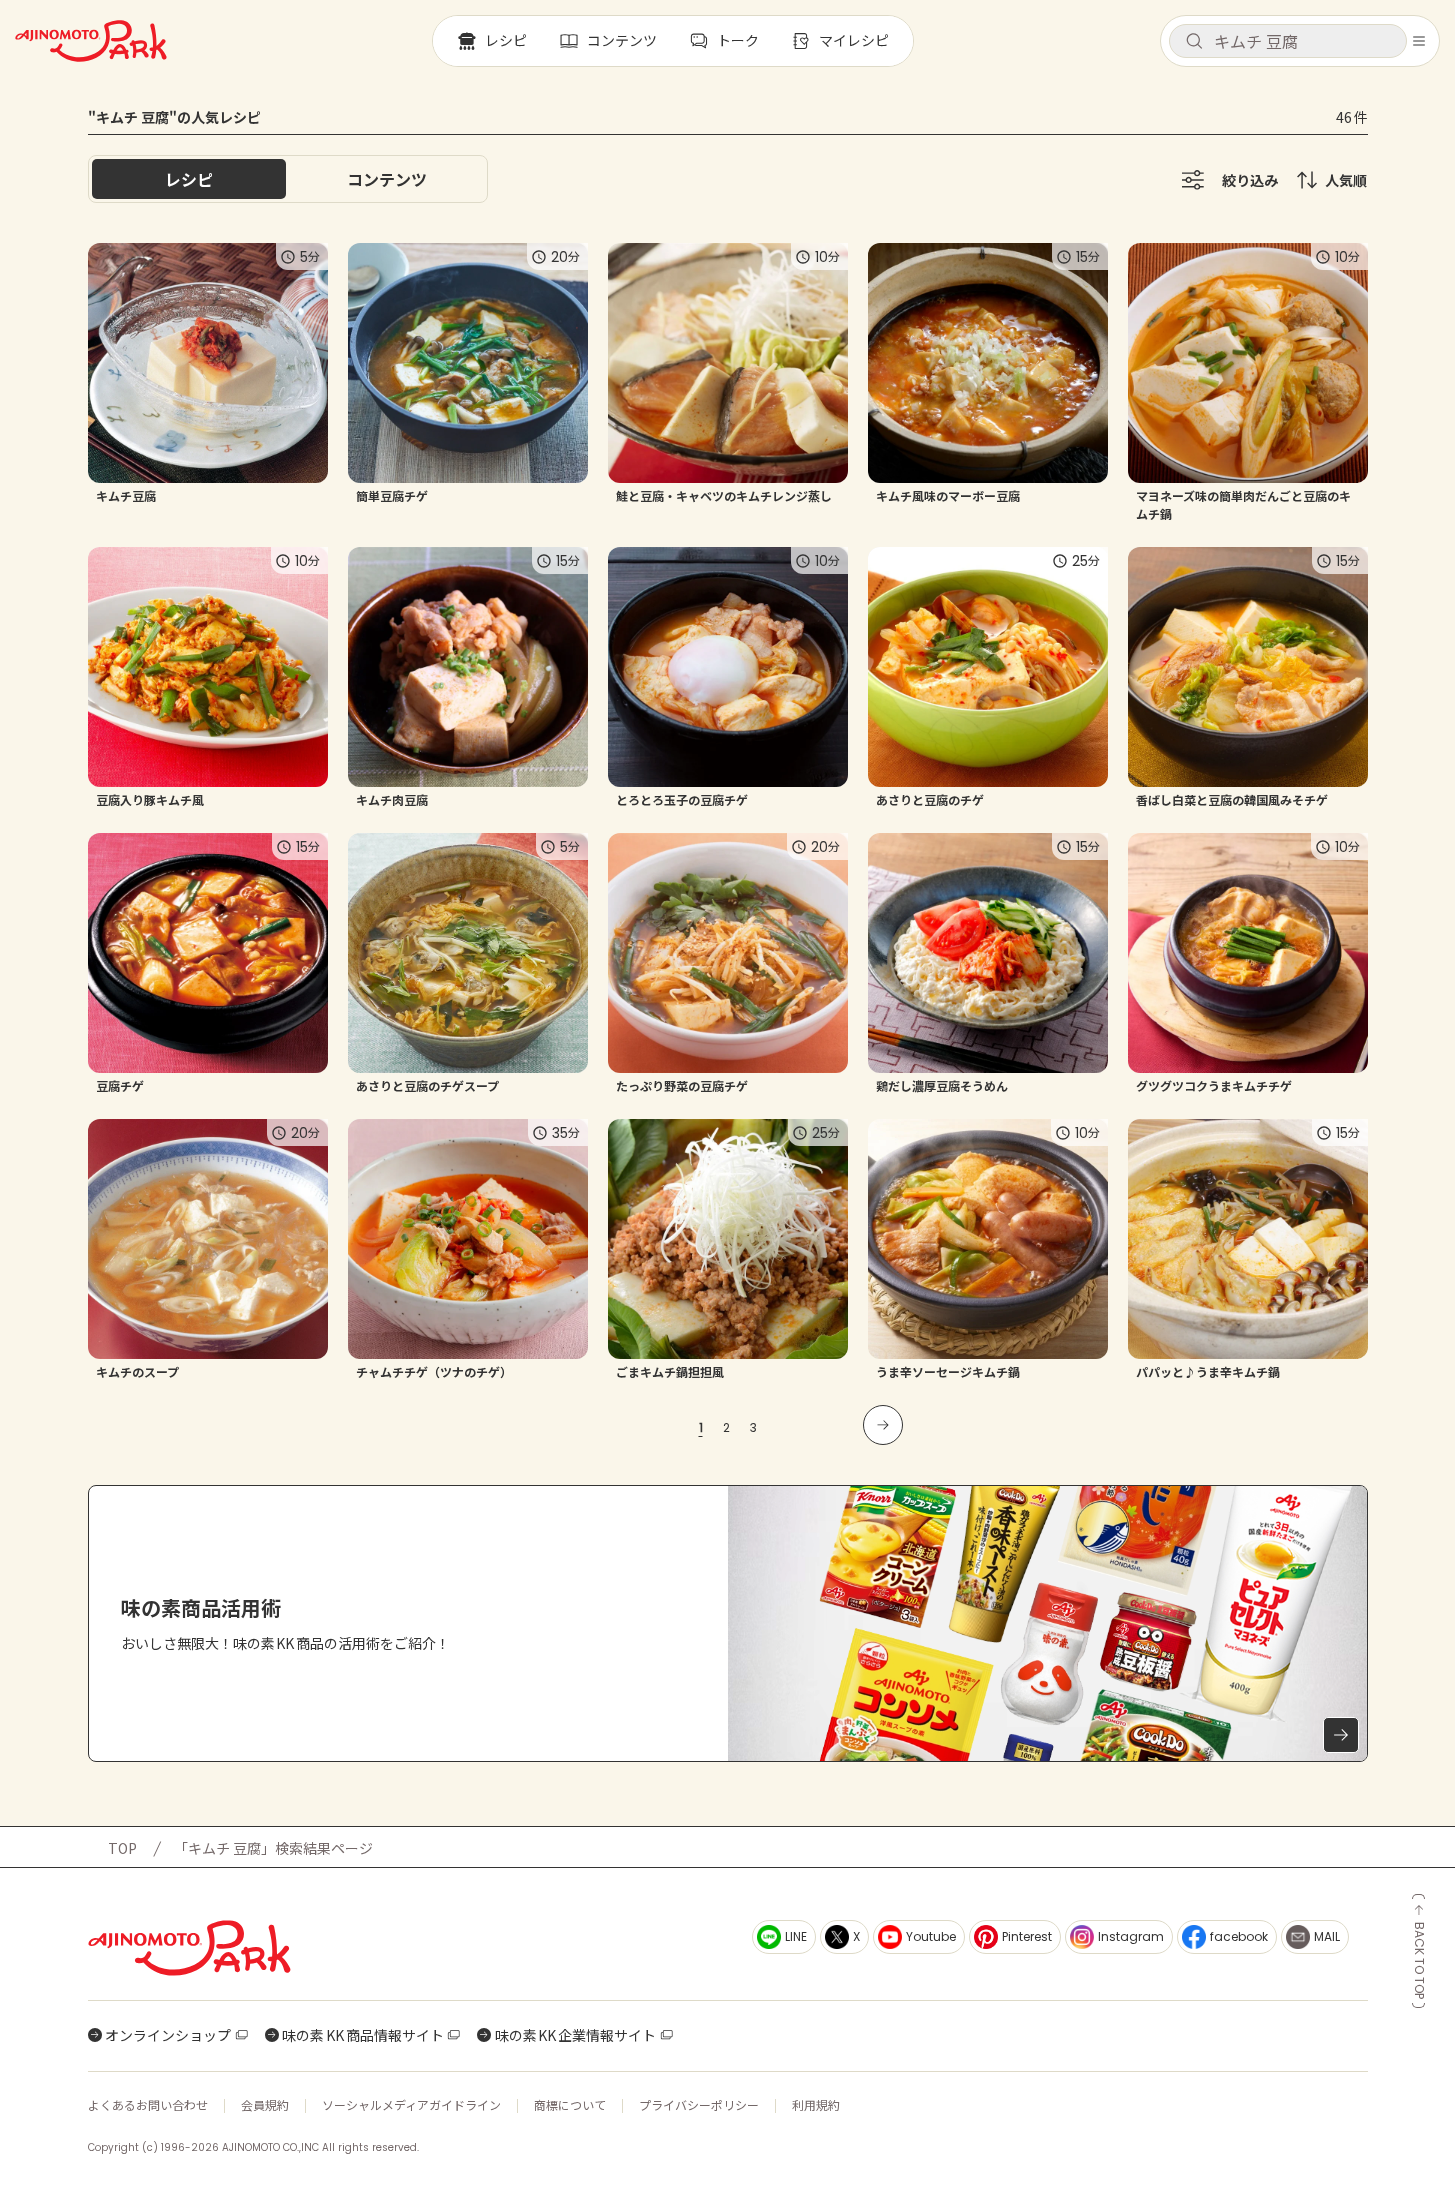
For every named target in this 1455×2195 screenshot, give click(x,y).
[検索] (1194, 42)
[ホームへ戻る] (91, 41)
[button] (1288, 41)
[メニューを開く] (1419, 41)
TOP (122, 1848)
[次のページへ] (883, 1425)
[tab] (387, 179)
